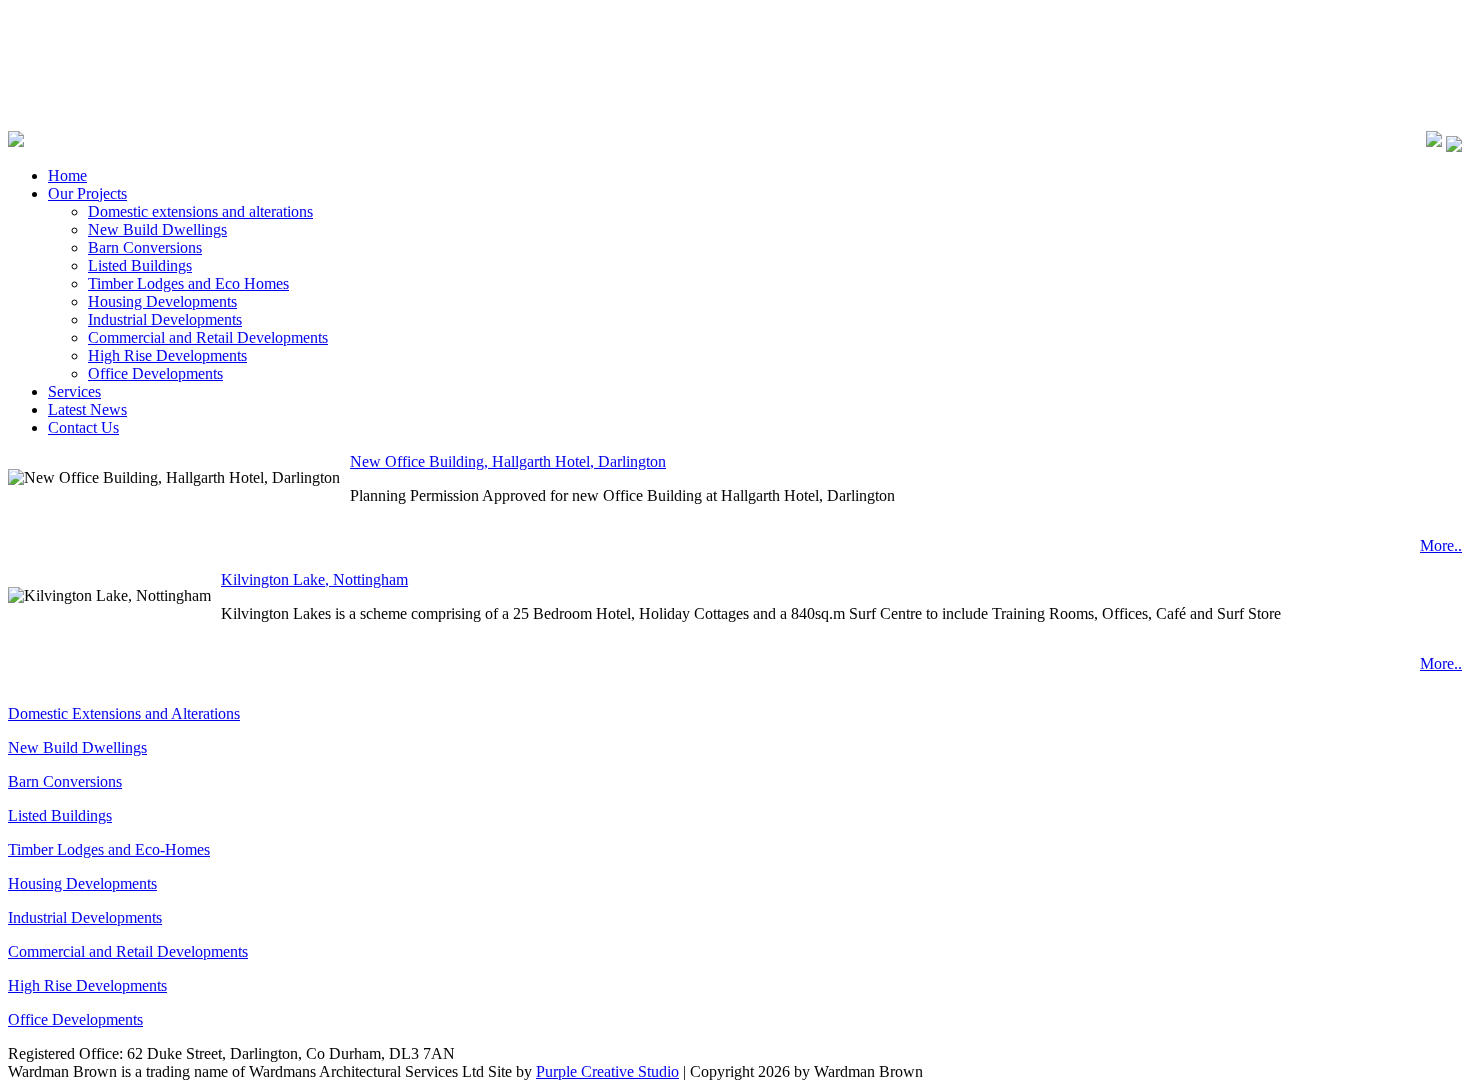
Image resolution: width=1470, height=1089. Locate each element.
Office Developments (75, 1019)
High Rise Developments (87, 985)
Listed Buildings (60, 815)
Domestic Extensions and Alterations (124, 713)
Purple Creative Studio (607, 1071)
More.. (1441, 545)
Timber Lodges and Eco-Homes (109, 849)
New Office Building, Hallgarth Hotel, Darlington (508, 461)
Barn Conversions (65, 781)
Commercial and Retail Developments (128, 951)
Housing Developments (82, 883)
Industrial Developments (85, 917)
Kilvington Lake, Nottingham (314, 579)
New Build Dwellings (77, 747)
